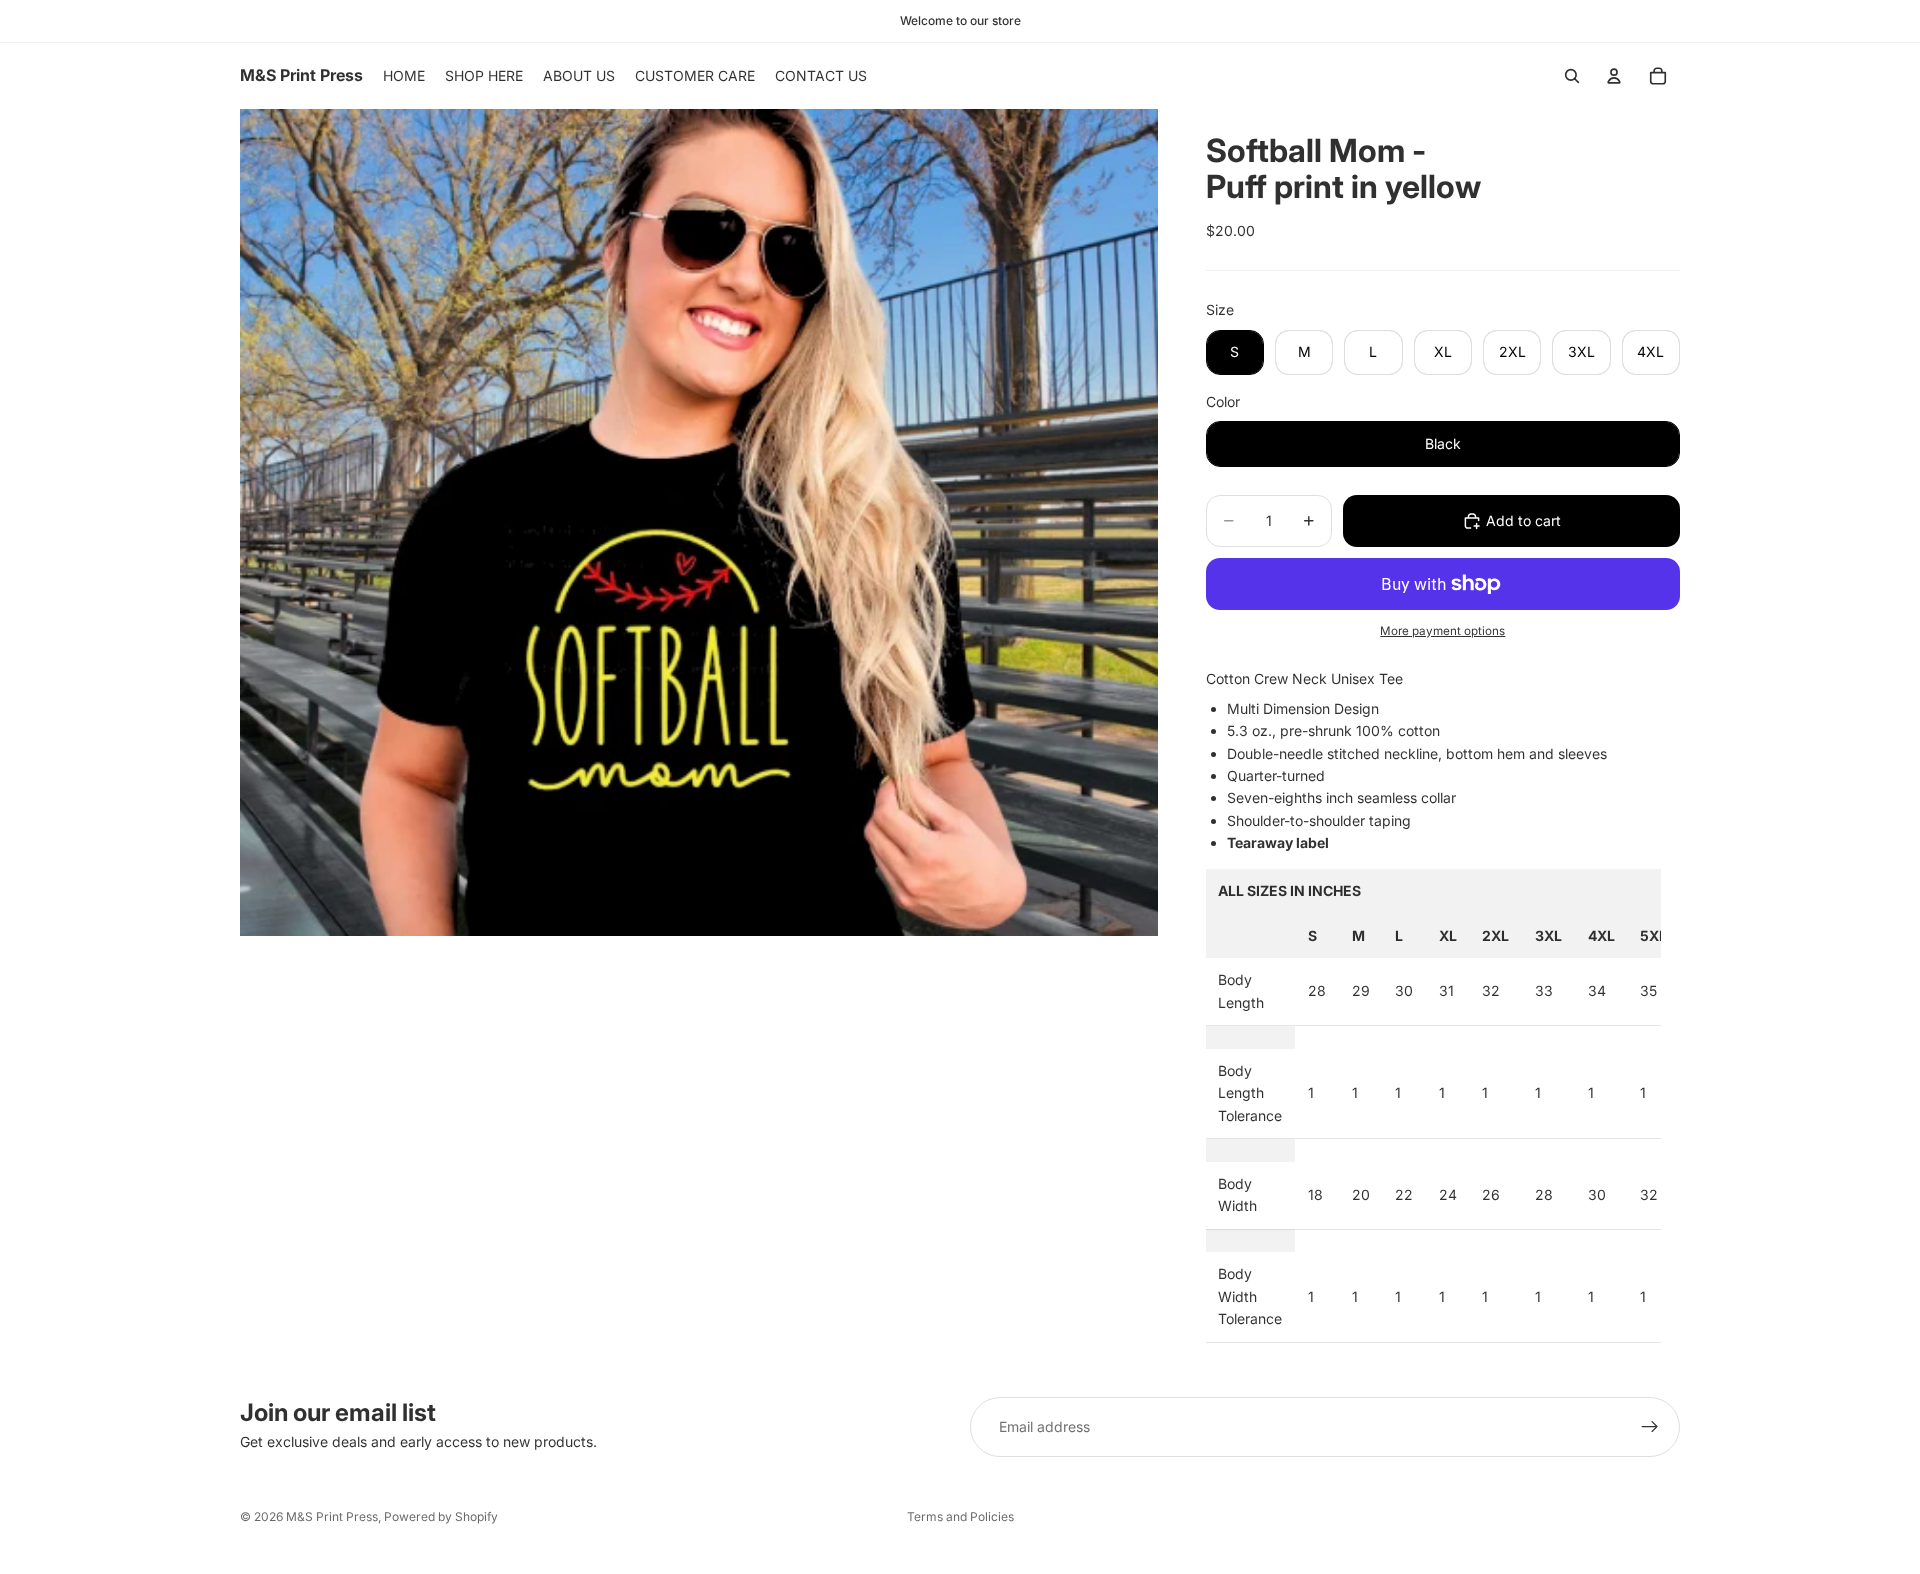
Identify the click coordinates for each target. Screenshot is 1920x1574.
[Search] (1572, 76)
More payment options (1442, 631)
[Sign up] (1650, 1427)
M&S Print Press (332, 1516)
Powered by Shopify (441, 1516)
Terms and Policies (960, 1516)
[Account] (1614, 76)
